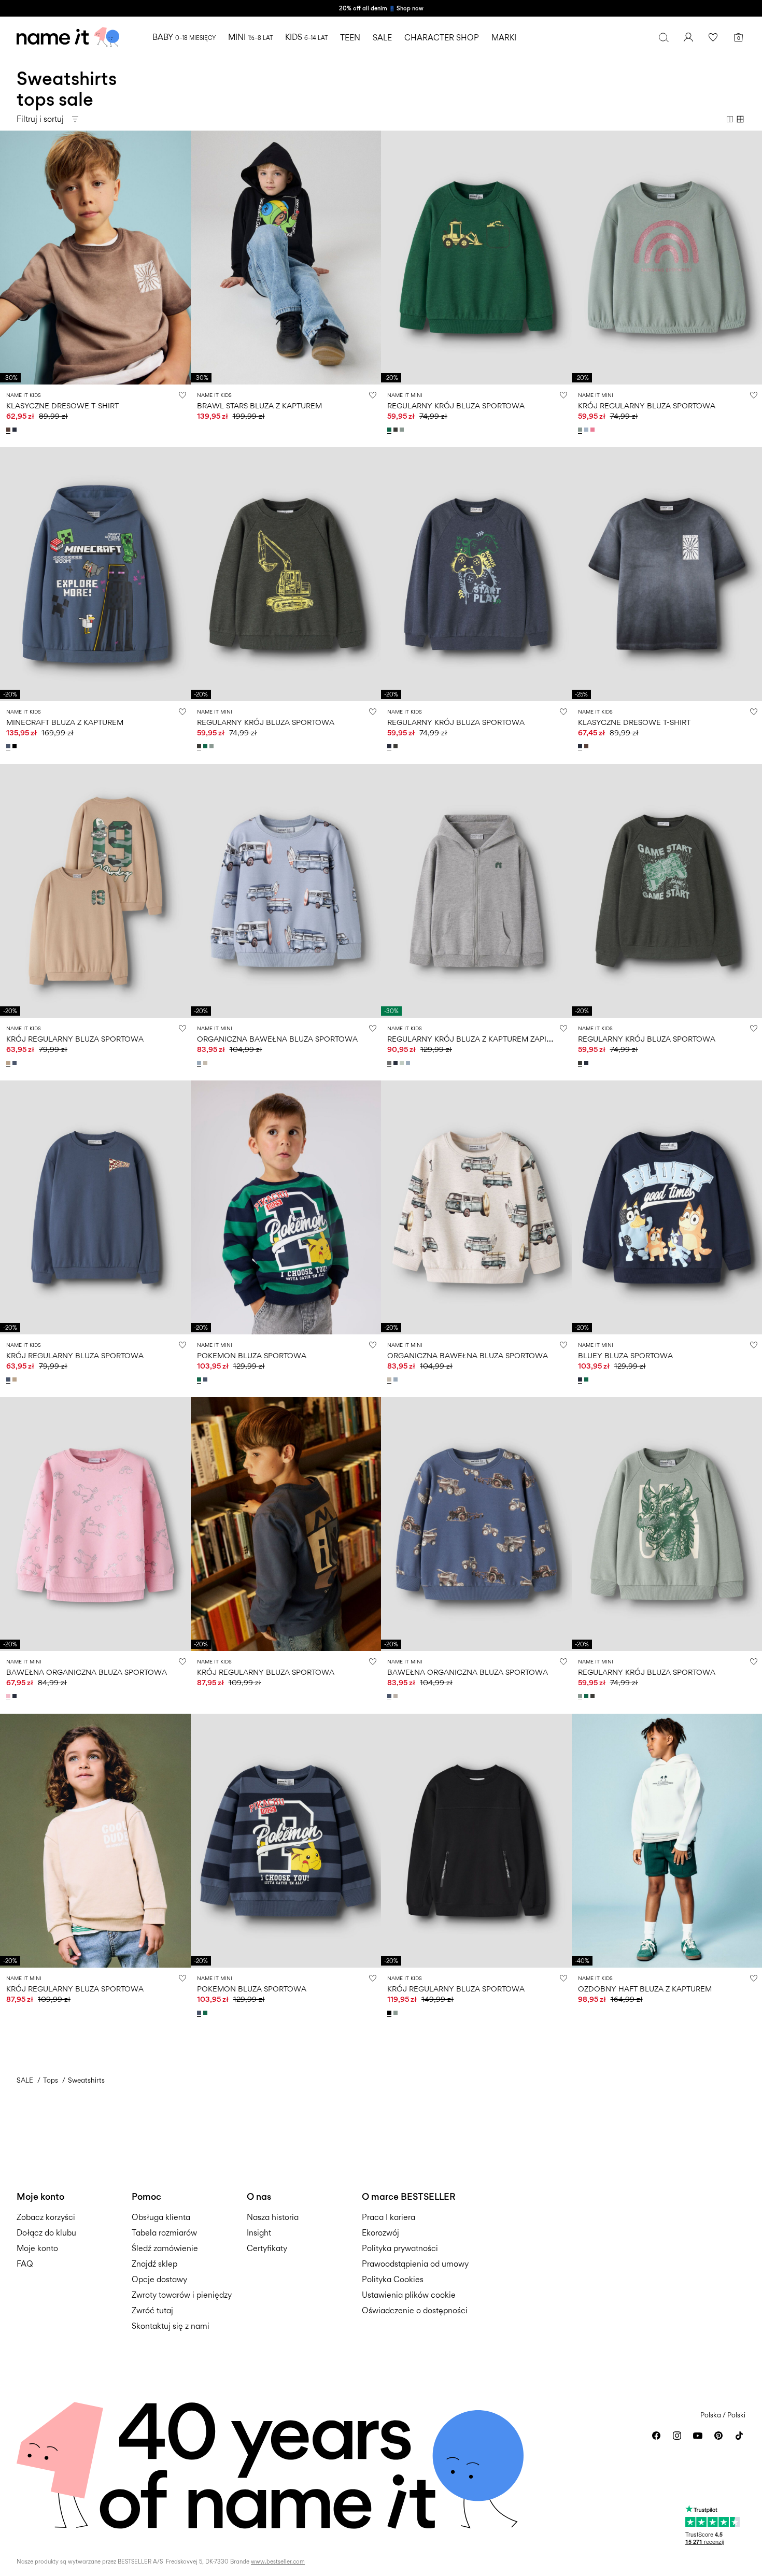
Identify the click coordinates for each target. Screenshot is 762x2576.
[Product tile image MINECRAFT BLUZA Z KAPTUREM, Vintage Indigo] (95, 574)
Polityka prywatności (400, 2248)
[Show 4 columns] (740, 119)
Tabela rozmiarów (164, 2233)
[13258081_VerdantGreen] (200, 1379)
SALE (25, 2080)
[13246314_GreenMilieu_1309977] (581, 430)
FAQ (25, 2264)
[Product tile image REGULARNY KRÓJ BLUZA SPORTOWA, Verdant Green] (476, 258)
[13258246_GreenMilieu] (397, 2013)
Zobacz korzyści (46, 2217)
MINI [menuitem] (250, 37)
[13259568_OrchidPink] (9, 1696)
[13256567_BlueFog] (200, 1063)
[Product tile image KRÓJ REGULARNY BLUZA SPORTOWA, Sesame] (95, 891)
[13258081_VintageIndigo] (206, 1379)
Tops (51, 2080)
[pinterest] (718, 2436)
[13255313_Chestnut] (9, 430)
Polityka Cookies (393, 2279)
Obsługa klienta (161, 2217)
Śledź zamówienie (165, 2248)
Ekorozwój (380, 2233)
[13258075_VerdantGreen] (587, 1379)
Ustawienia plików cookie (409, 2295)
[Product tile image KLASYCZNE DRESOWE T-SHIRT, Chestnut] (95, 258)
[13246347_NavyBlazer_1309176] (390, 746)
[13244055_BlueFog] (409, 1063)
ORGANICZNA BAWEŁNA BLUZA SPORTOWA (277, 1039)
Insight (259, 2233)
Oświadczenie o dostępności (415, 2310)
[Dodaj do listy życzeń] (182, 395)
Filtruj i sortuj (40, 119)
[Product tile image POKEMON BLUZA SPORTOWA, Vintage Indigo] (286, 1841)
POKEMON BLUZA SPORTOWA (252, 1355)
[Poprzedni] (9, 258)
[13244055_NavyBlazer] (397, 1063)
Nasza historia (273, 2217)
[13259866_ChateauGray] (397, 1696)
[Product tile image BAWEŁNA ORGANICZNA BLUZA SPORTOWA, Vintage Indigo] (476, 1524)
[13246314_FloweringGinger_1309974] (594, 430)
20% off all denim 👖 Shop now (381, 8)
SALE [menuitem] (382, 38)
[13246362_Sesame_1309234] (9, 1063)
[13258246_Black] (390, 2013)
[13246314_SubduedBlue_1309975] (587, 430)
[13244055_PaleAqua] (403, 1063)
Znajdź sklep (154, 2264)
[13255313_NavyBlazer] (16, 430)
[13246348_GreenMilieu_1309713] (403, 430)
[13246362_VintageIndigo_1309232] (16, 1063)
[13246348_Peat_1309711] (397, 430)
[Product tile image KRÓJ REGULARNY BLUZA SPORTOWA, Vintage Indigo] (95, 1207)
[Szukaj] (664, 37)
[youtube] (698, 2436)
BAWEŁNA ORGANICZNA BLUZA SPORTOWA (87, 1672)
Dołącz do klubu (46, 2233)
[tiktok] (739, 2436)
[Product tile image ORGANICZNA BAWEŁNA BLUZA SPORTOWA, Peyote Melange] (476, 1207)
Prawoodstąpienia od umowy (415, 2264)
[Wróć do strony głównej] (68, 37)
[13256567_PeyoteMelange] (206, 1063)
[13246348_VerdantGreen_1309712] (390, 430)
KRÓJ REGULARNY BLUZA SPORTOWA (647, 405)
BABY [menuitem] (184, 37)
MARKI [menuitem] (504, 38)
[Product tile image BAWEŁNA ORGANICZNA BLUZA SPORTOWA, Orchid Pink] (95, 1524)
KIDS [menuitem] (306, 37)
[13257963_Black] (16, 746)
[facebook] (656, 2436)
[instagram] (677, 2436)
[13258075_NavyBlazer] (581, 1379)
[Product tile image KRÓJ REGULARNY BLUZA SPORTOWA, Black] (476, 1841)
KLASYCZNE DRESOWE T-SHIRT (62, 405)
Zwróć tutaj (152, 2310)
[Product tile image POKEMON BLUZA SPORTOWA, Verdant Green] (286, 1207)
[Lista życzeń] (713, 37)
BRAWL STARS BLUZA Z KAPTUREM (259, 405)
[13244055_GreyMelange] (390, 1063)
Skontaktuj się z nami (171, 2326)
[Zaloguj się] (688, 37)
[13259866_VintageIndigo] (390, 1696)
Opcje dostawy (159, 2279)
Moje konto (37, 2248)
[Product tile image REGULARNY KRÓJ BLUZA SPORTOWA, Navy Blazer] (476, 574)
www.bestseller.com (278, 2561)
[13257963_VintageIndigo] (9, 746)
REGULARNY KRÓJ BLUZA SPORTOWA (456, 405)
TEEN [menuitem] (350, 38)
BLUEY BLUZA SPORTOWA (625, 1355)
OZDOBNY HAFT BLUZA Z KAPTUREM (645, 1989)
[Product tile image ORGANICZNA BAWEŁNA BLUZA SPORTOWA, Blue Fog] (286, 891)
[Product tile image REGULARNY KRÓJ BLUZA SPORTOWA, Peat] (286, 574)
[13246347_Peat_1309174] (397, 746)
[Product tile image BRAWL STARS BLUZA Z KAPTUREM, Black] (286, 258)
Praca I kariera (389, 2217)
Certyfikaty (267, 2248)
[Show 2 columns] (730, 119)
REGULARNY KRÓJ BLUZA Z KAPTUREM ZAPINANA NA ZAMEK (498, 1039)
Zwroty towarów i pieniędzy (182, 2295)
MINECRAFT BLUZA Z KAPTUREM (65, 722)
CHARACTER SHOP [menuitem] (442, 38)
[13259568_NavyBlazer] (16, 1696)
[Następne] (181, 258)
